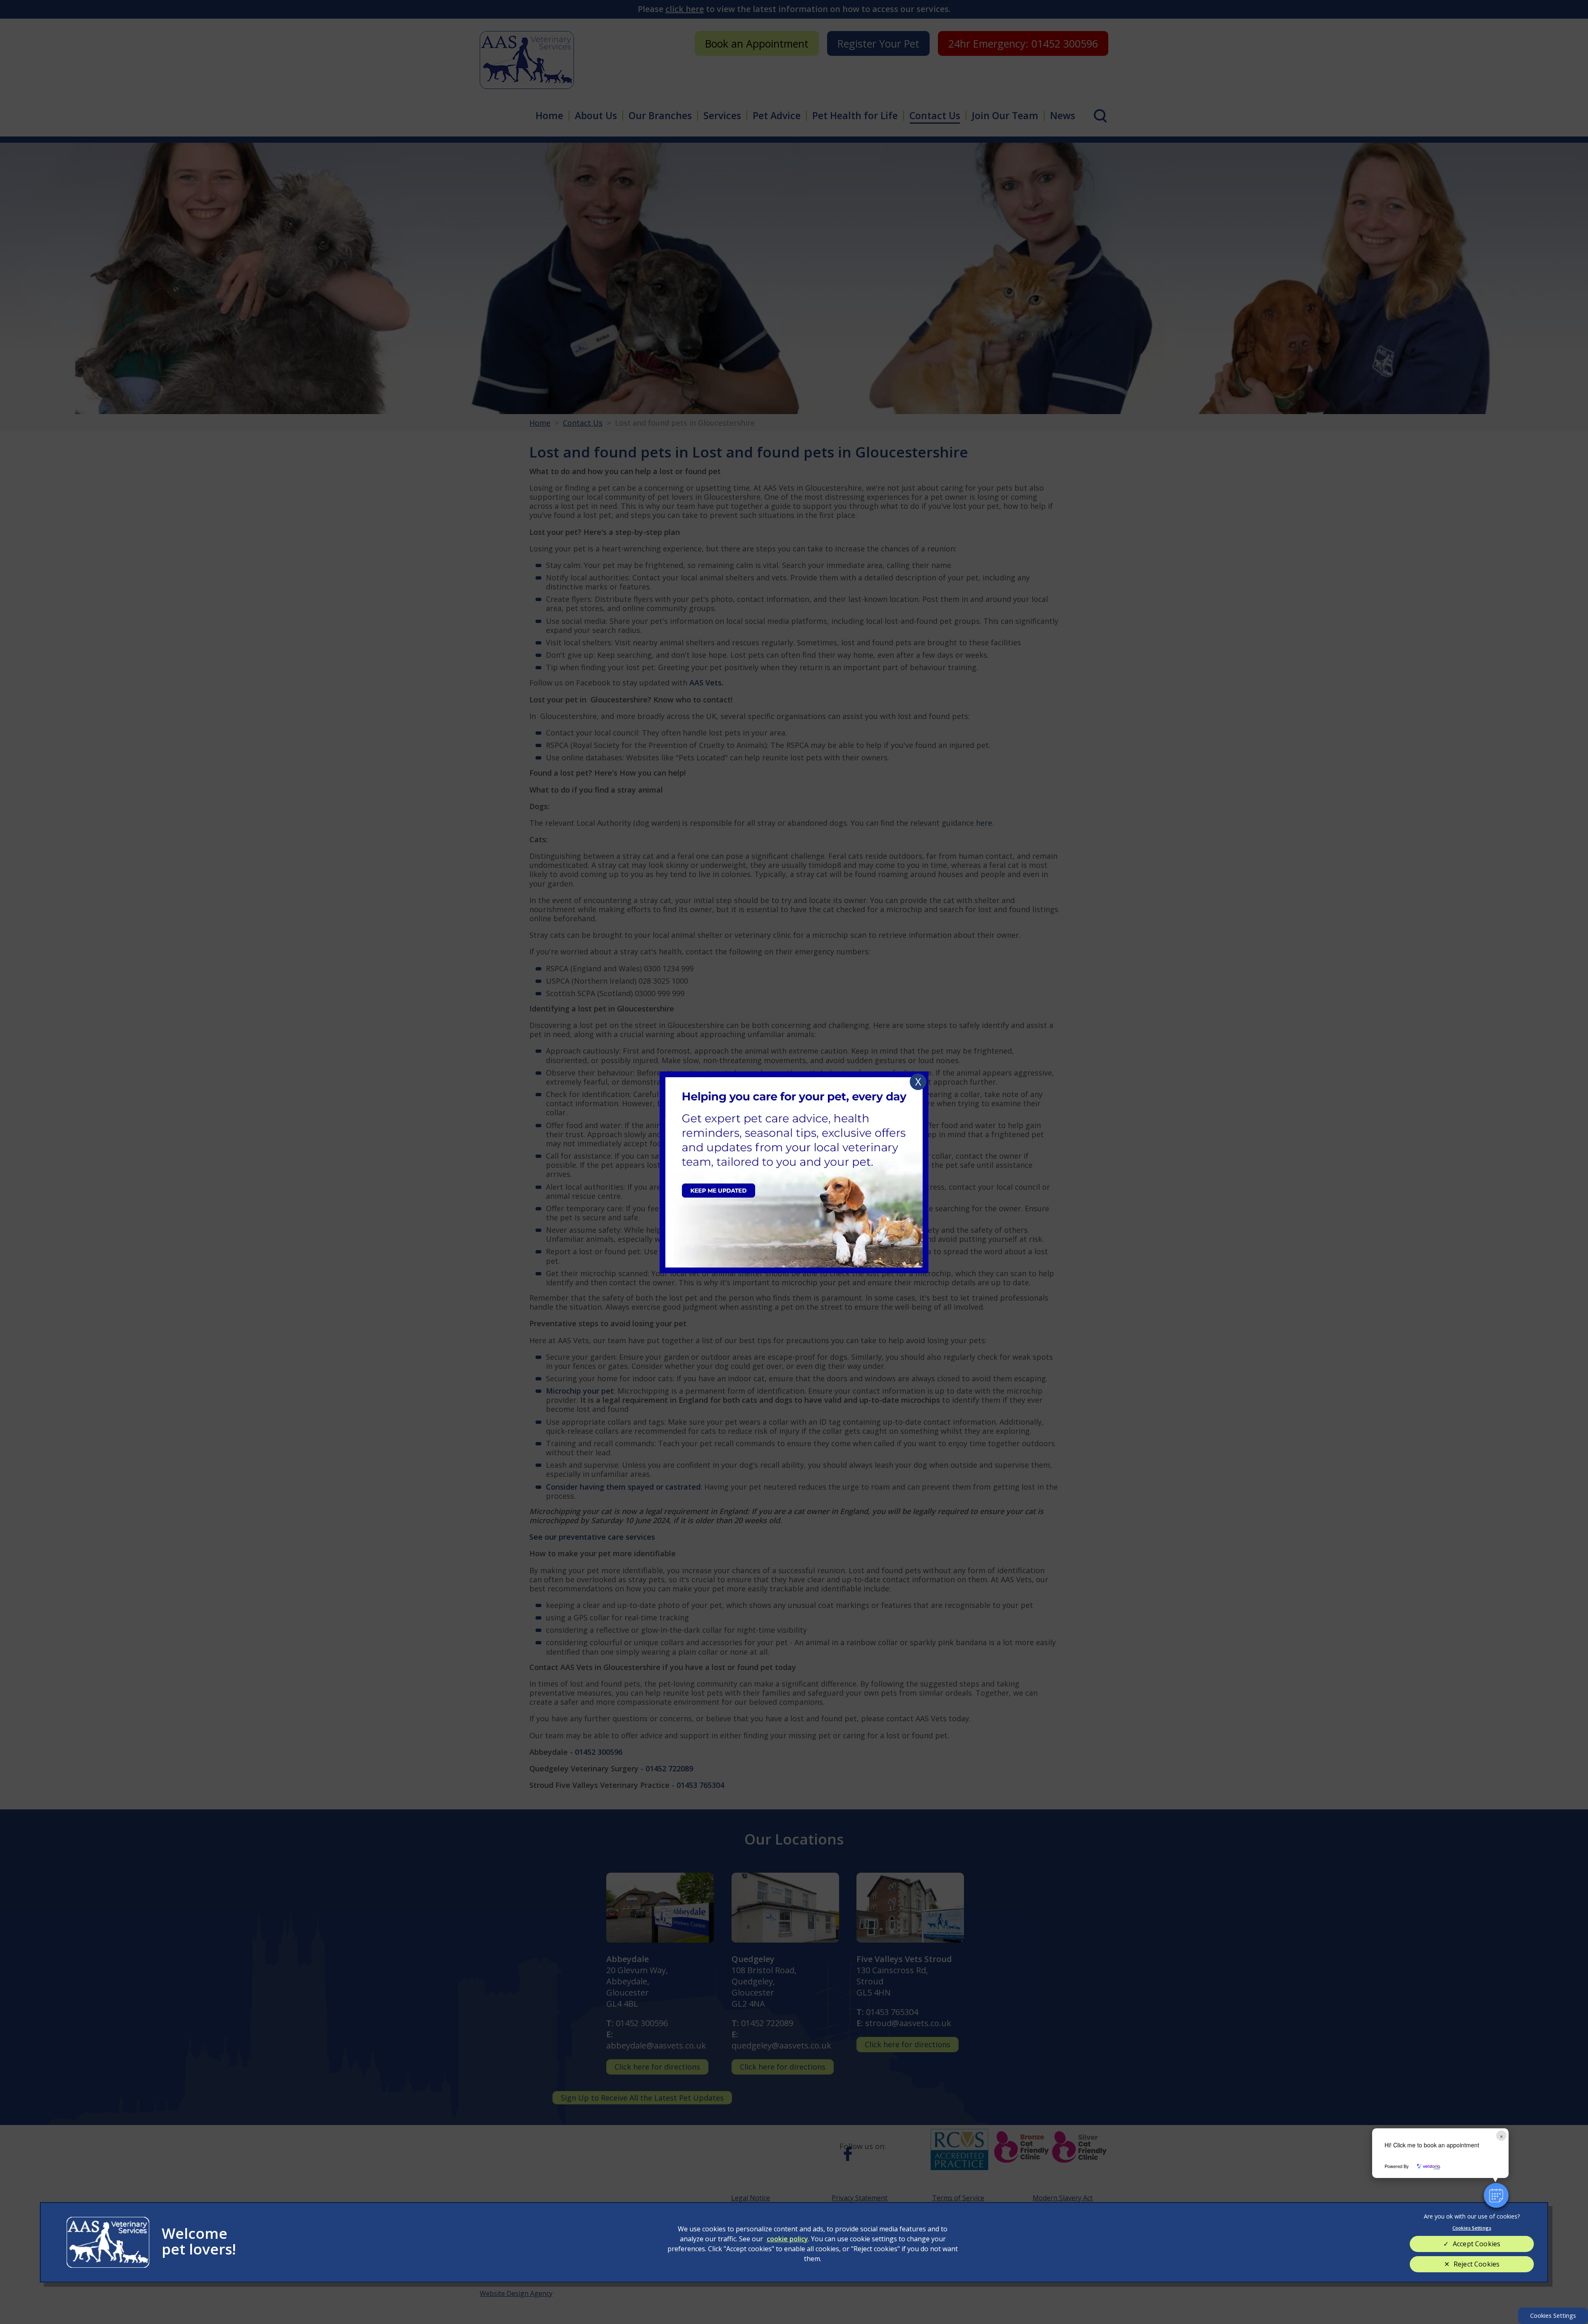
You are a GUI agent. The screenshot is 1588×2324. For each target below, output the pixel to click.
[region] (794, 2242)
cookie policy (787, 2239)
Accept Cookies (1477, 2244)
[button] (1496, 2195)
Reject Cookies (1477, 2264)
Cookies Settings (1553, 2316)
